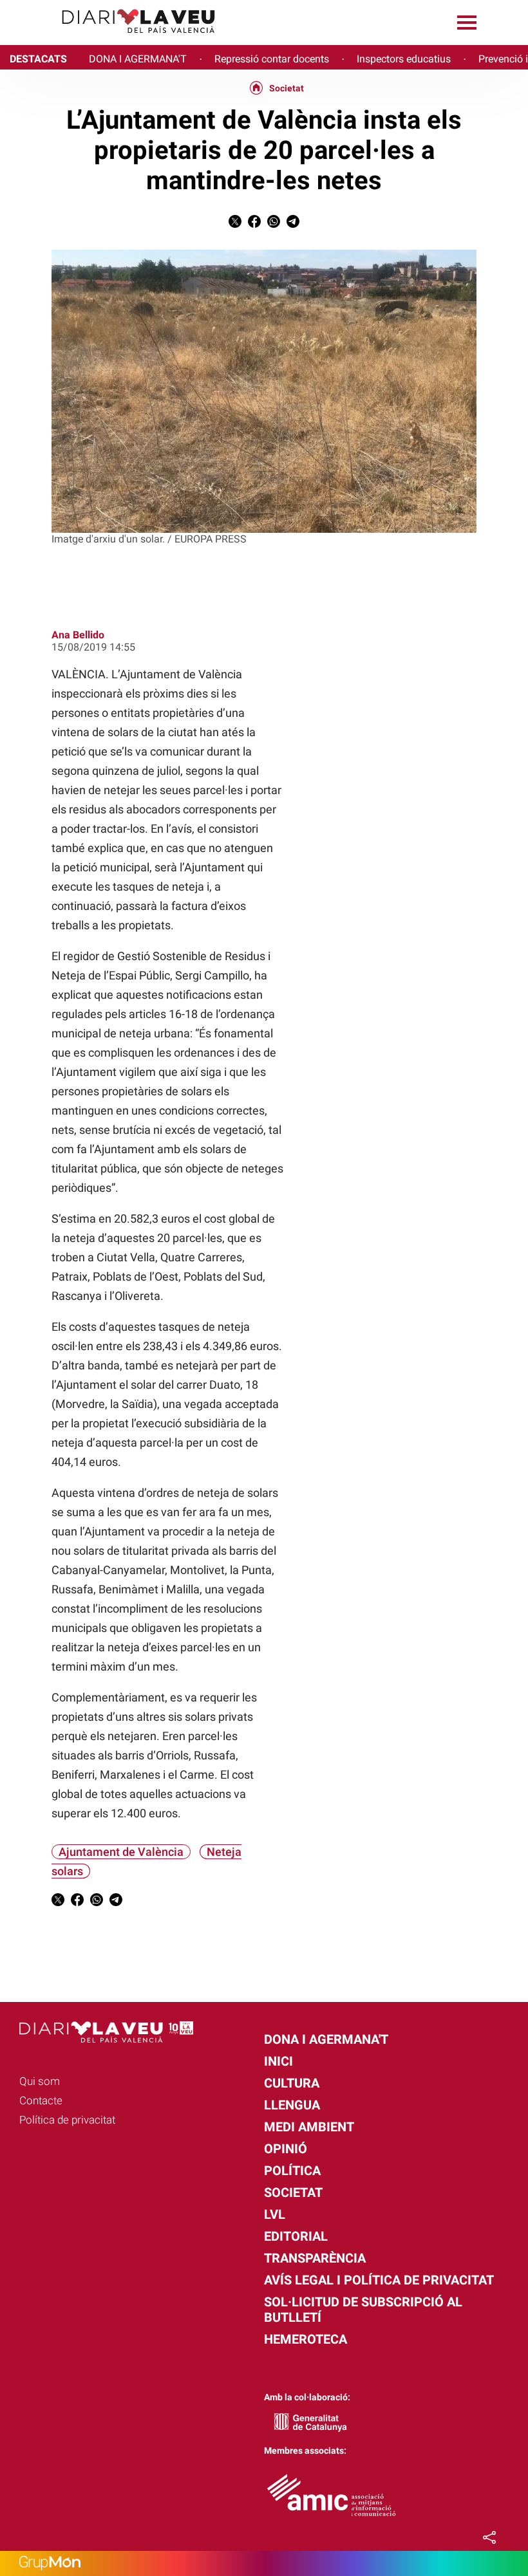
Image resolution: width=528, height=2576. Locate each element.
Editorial (296, 2236)
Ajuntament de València (121, 1852)
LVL (275, 2214)
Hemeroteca (306, 2339)
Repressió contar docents (272, 59)
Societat (287, 88)
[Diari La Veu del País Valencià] (113, 39)
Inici (278, 2061)
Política (292, 2171)
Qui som (40, 2081)
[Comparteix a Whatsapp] (274, 224)
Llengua (292, 2105)
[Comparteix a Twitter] (235, 224)
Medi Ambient (309, 2127)
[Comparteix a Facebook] (254, 224)
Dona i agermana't (326, 2039)
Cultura (292, 2083)
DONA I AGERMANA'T (138, 59)
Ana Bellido (78, 635)
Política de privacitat (67, 2120)
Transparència (315, 2258)
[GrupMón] (264, 2563)
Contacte (41, 2100)
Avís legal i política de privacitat (379, 2280)
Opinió (286, 2149)
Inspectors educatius (404, 59)
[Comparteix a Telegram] (293, 224)
